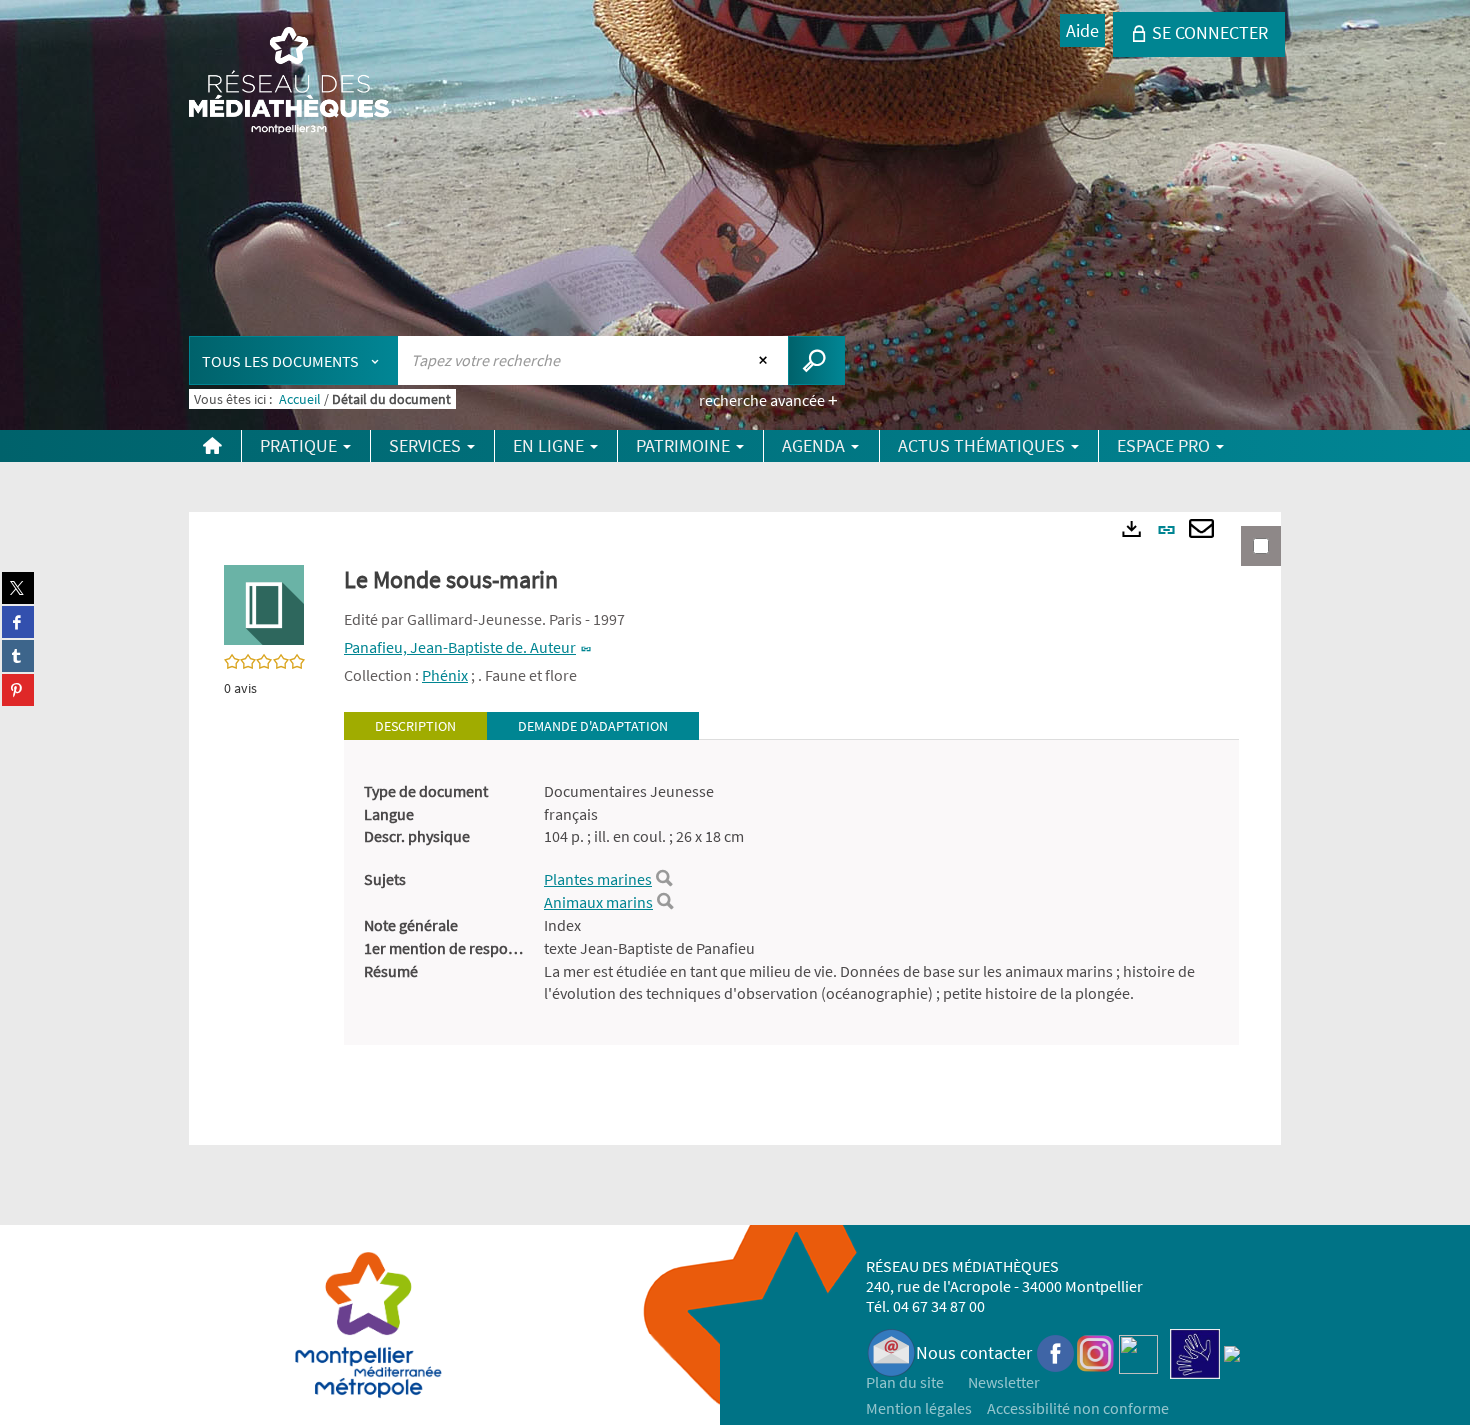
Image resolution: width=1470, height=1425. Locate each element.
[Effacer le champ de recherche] (765, 360)
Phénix (445, 675)
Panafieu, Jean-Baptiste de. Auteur (460, 647)
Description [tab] (415, 726)
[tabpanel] (791, 893)
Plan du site (905, 1382)
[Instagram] (1095, 1352)
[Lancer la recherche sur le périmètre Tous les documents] (816, 360)
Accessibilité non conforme (1078, 1408)
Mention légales (919, 1408)
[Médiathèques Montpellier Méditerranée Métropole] (289, 82)
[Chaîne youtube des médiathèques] (1138, 1352)
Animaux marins (598, 902)
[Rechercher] (664, 879)
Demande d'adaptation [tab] (593, 726)
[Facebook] (1056, 1352)
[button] (264, 603)
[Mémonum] (1232, 1352)
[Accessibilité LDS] (1195, 1352)
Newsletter (1004, 1382)
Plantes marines (598, 879)
